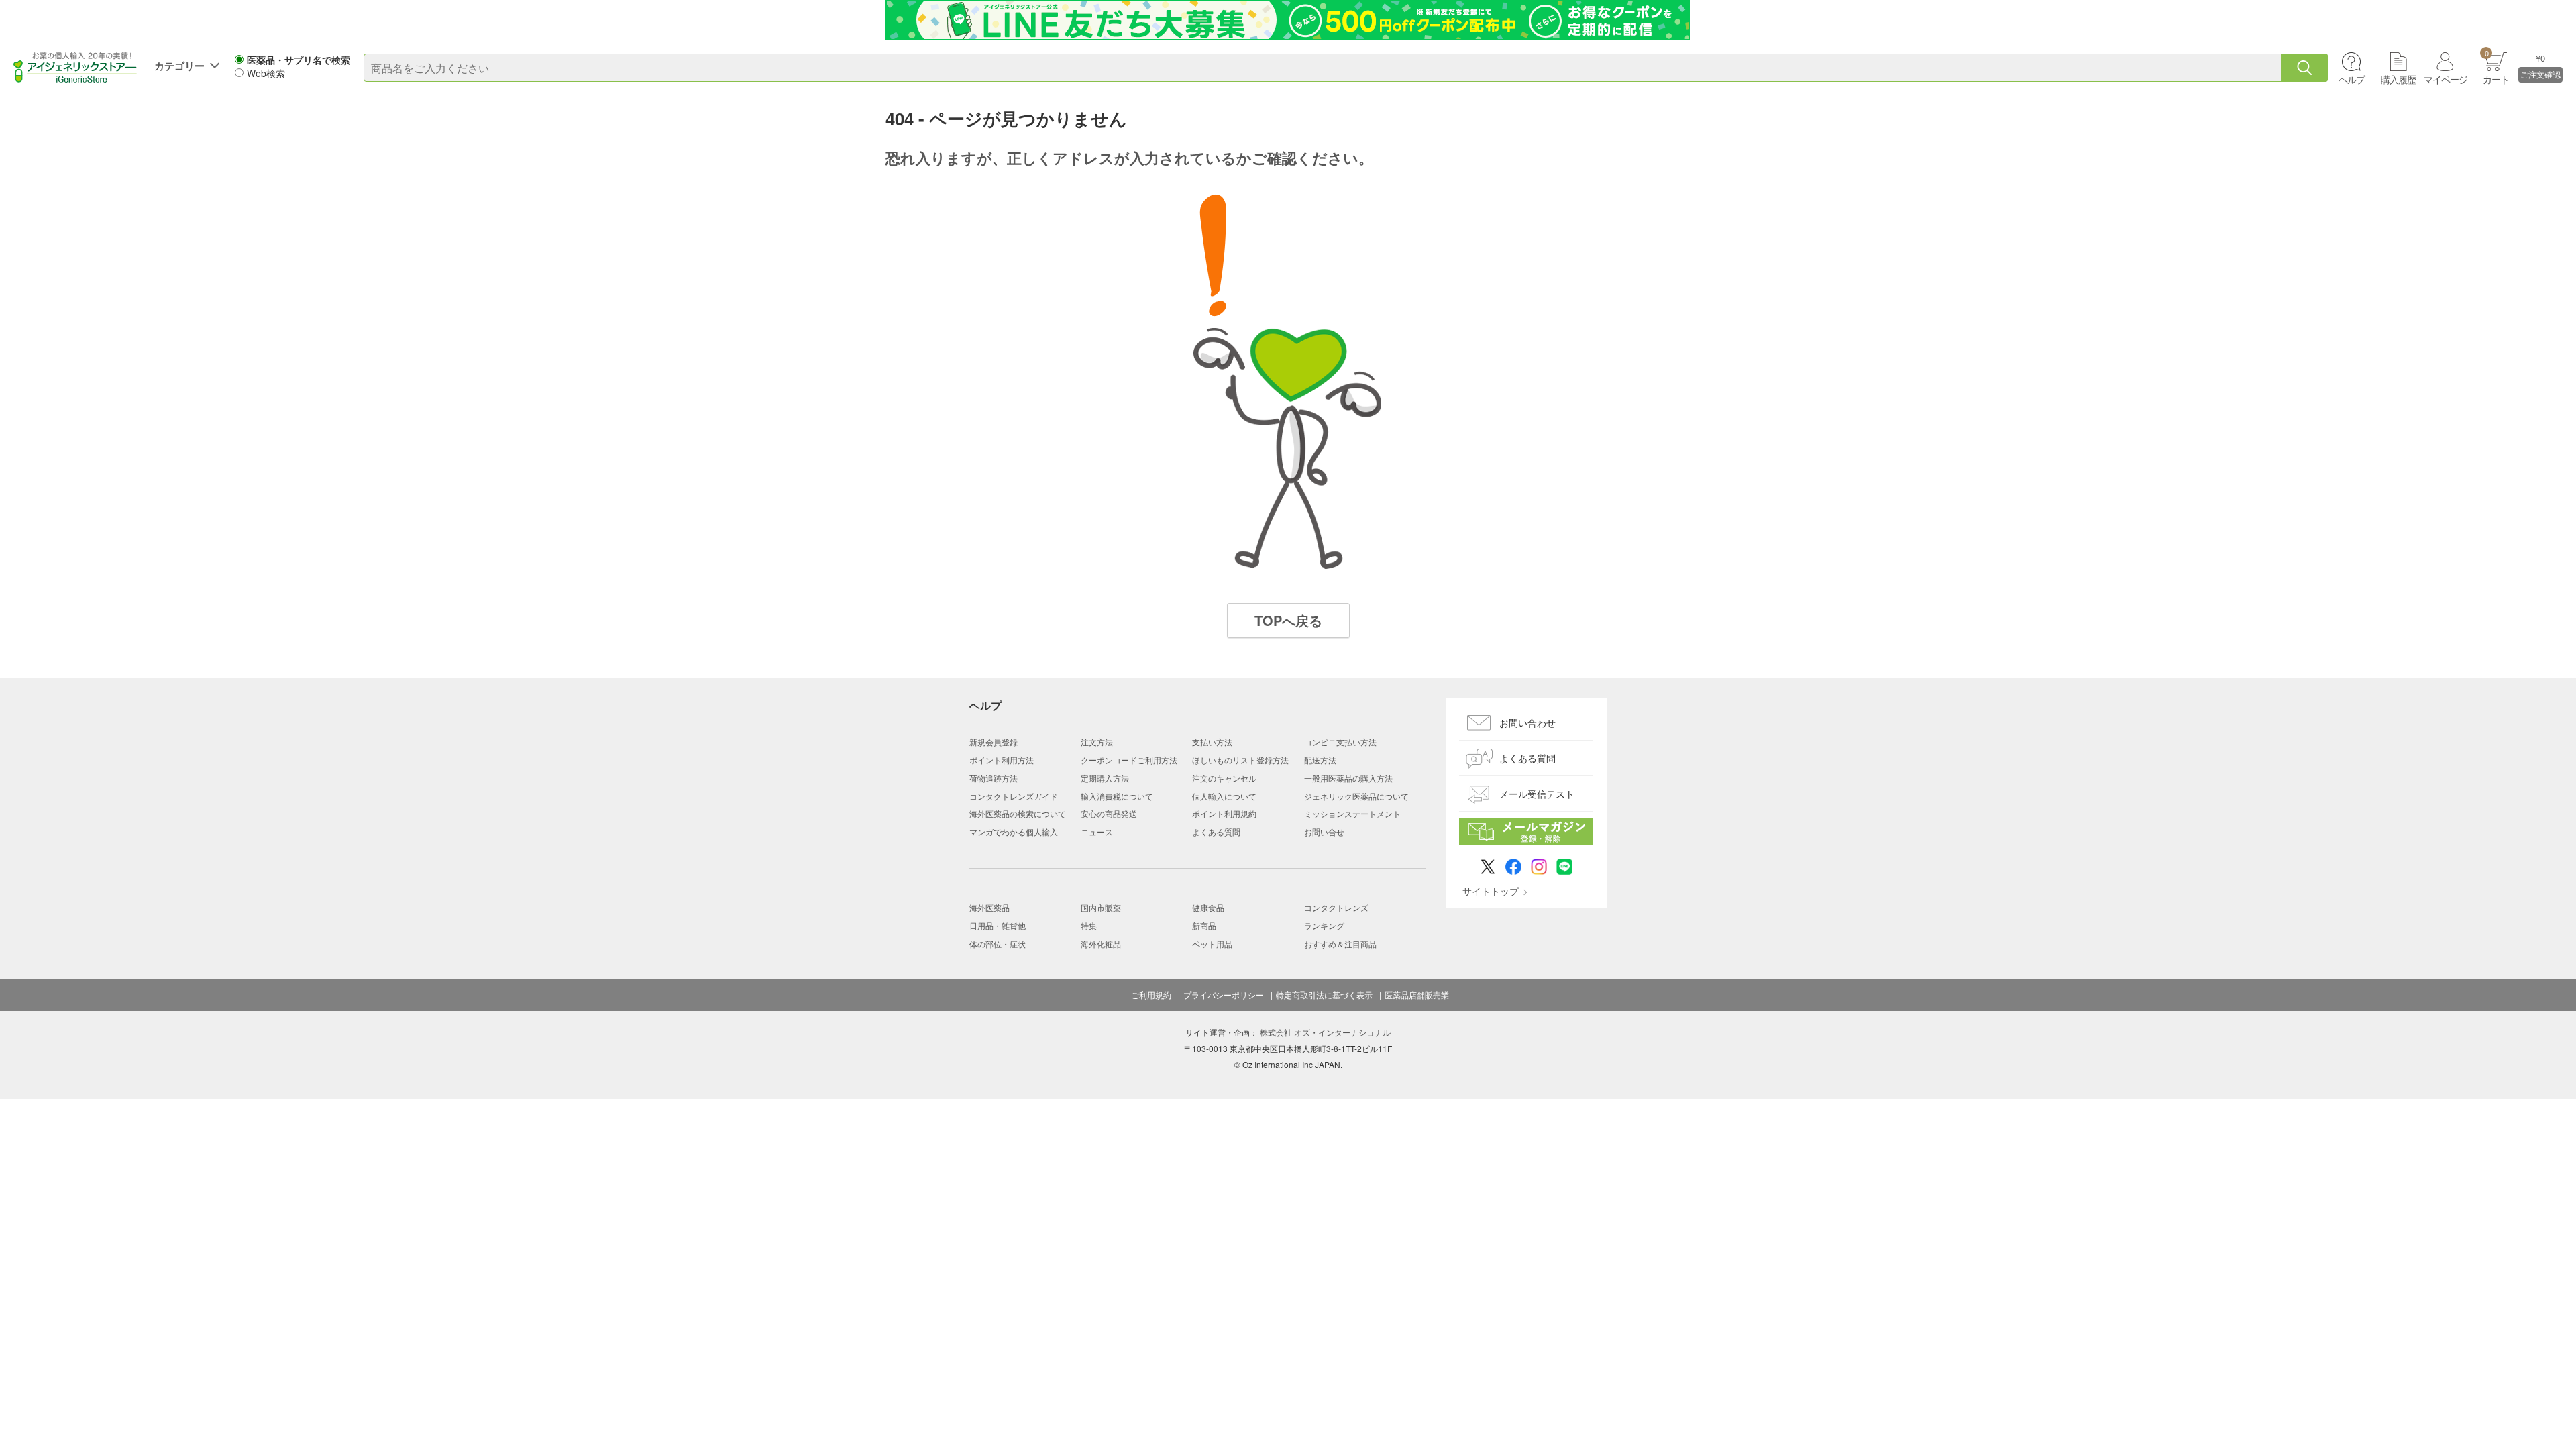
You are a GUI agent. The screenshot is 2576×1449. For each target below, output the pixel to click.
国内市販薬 (1101, 907)
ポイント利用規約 (1224, 813)
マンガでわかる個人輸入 (1014, 831)
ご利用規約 (1151, 995)
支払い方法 (1212, 742)
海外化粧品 (1101, 944)
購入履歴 (2398, 79)
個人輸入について (1224, 796)
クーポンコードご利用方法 (1129, 760)
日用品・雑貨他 (998, 925)
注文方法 (1097, 742)
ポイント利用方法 (1002, 760)
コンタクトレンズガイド (1014, 796)
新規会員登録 (994, 742)
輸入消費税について (1117, 796)
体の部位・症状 (998, 944)
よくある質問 (1216, 831)
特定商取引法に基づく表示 (1324, 995)
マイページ (2446, 79)
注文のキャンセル (1224, 778)
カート (2496, 67)
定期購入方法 (1105, 778)
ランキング (1324, 925)
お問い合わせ (1527, 722)
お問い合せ (1324, 831)
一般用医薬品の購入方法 (1348, 778)
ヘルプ (2352, 79)
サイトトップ (1491, 891)
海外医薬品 (989, 907)
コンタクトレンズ (1336, 907)
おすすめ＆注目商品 (1340, 944)
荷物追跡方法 (994, 778)
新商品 (1204, 925)
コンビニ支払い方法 (1340, 742)
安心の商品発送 (1109, 813)
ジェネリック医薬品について (1356, 796)
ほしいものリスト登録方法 (1240, 760)
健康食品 (1208, 907)
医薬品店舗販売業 (1417, 995)
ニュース (1097, 831)
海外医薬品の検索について (1018, 813)
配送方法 (1320, 760)
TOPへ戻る (1288, 620)
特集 (1089, 925)
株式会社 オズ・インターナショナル (1325, 1032)
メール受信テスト (1537, 794)
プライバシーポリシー (1224, 995)
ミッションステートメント (1352, 813)
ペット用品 (1212, 944)
